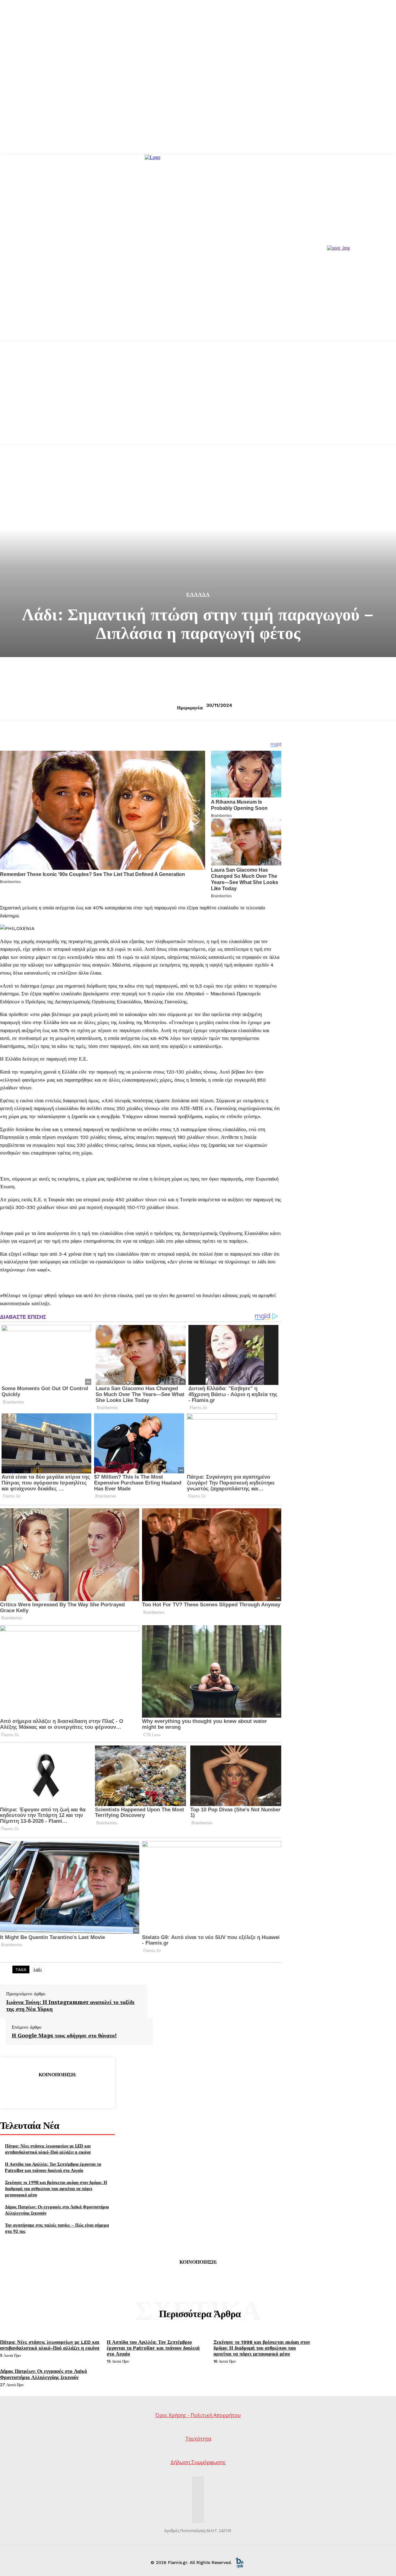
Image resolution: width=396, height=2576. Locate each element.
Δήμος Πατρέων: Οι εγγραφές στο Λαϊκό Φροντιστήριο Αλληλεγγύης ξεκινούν (43, 2374)
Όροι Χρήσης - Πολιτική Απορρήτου (198, 2415)
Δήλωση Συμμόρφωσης (198, 2462)
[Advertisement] (198, 400)
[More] (102, 2090)
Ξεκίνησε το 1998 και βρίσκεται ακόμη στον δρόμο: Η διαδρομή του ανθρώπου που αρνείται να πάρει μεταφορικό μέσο (56, 2188)
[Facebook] (13, 2090)
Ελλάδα (198, 594)
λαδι (38, 1969)
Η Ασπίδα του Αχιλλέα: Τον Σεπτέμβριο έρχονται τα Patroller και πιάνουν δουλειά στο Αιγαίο (53, 2167)
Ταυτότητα (198, 2439)
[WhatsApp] (80, 2090)
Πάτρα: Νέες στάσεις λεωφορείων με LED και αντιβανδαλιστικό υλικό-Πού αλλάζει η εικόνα (48, 2149)
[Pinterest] (57, 2090)
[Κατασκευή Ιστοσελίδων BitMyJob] (239, 2562)
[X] (35, 2090)
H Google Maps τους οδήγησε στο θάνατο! (64, 2036)
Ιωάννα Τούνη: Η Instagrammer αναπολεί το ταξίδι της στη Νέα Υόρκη (70, 2005)
